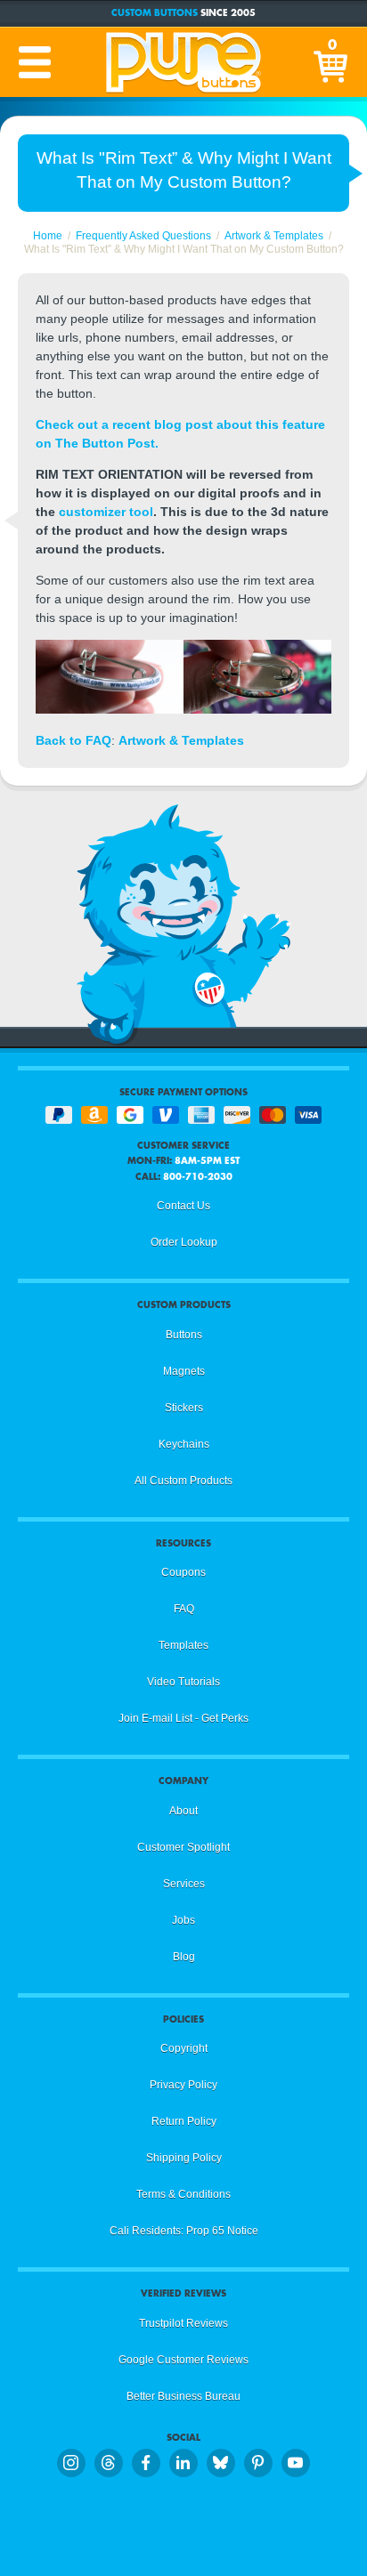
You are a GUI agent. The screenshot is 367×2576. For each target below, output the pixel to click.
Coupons (183, 1572)
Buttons (184, 1335)
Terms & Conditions (183, 2194)
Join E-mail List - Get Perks (183, 1718)
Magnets (184, 1371)
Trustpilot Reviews (183, 2323)
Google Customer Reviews (183, 2360)
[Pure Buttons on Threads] (109, 2463)
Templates (183, 1645)
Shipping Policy (184, 2158)
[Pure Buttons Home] (183, 62)
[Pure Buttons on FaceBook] (146, 2463)
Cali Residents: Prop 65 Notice (184, 2231)
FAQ (184, 1609)
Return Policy (184, 2121)
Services (184, 1884)
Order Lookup (184, 1242)
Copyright (184, 2048)
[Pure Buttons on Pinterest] (258, 2463)
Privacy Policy (183, 2085)
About (183, 1811)
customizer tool (106, 512)
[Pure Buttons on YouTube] (296, 2463)
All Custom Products (183, 1481)
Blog (184, 1957)
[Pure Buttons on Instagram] (71, 2463)
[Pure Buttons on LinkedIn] (183, 2463)
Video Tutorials (183, 1682)
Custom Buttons (155, 13)
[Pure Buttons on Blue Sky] (221, 2463)
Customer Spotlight (183, 1847)
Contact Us (183, 1206)
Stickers (184, 1408)
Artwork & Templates (181, 740)
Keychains (184, 1444)
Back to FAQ (73, 740)
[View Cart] (332, 62)
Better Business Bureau (183, 2396)
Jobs (183, 1920)
